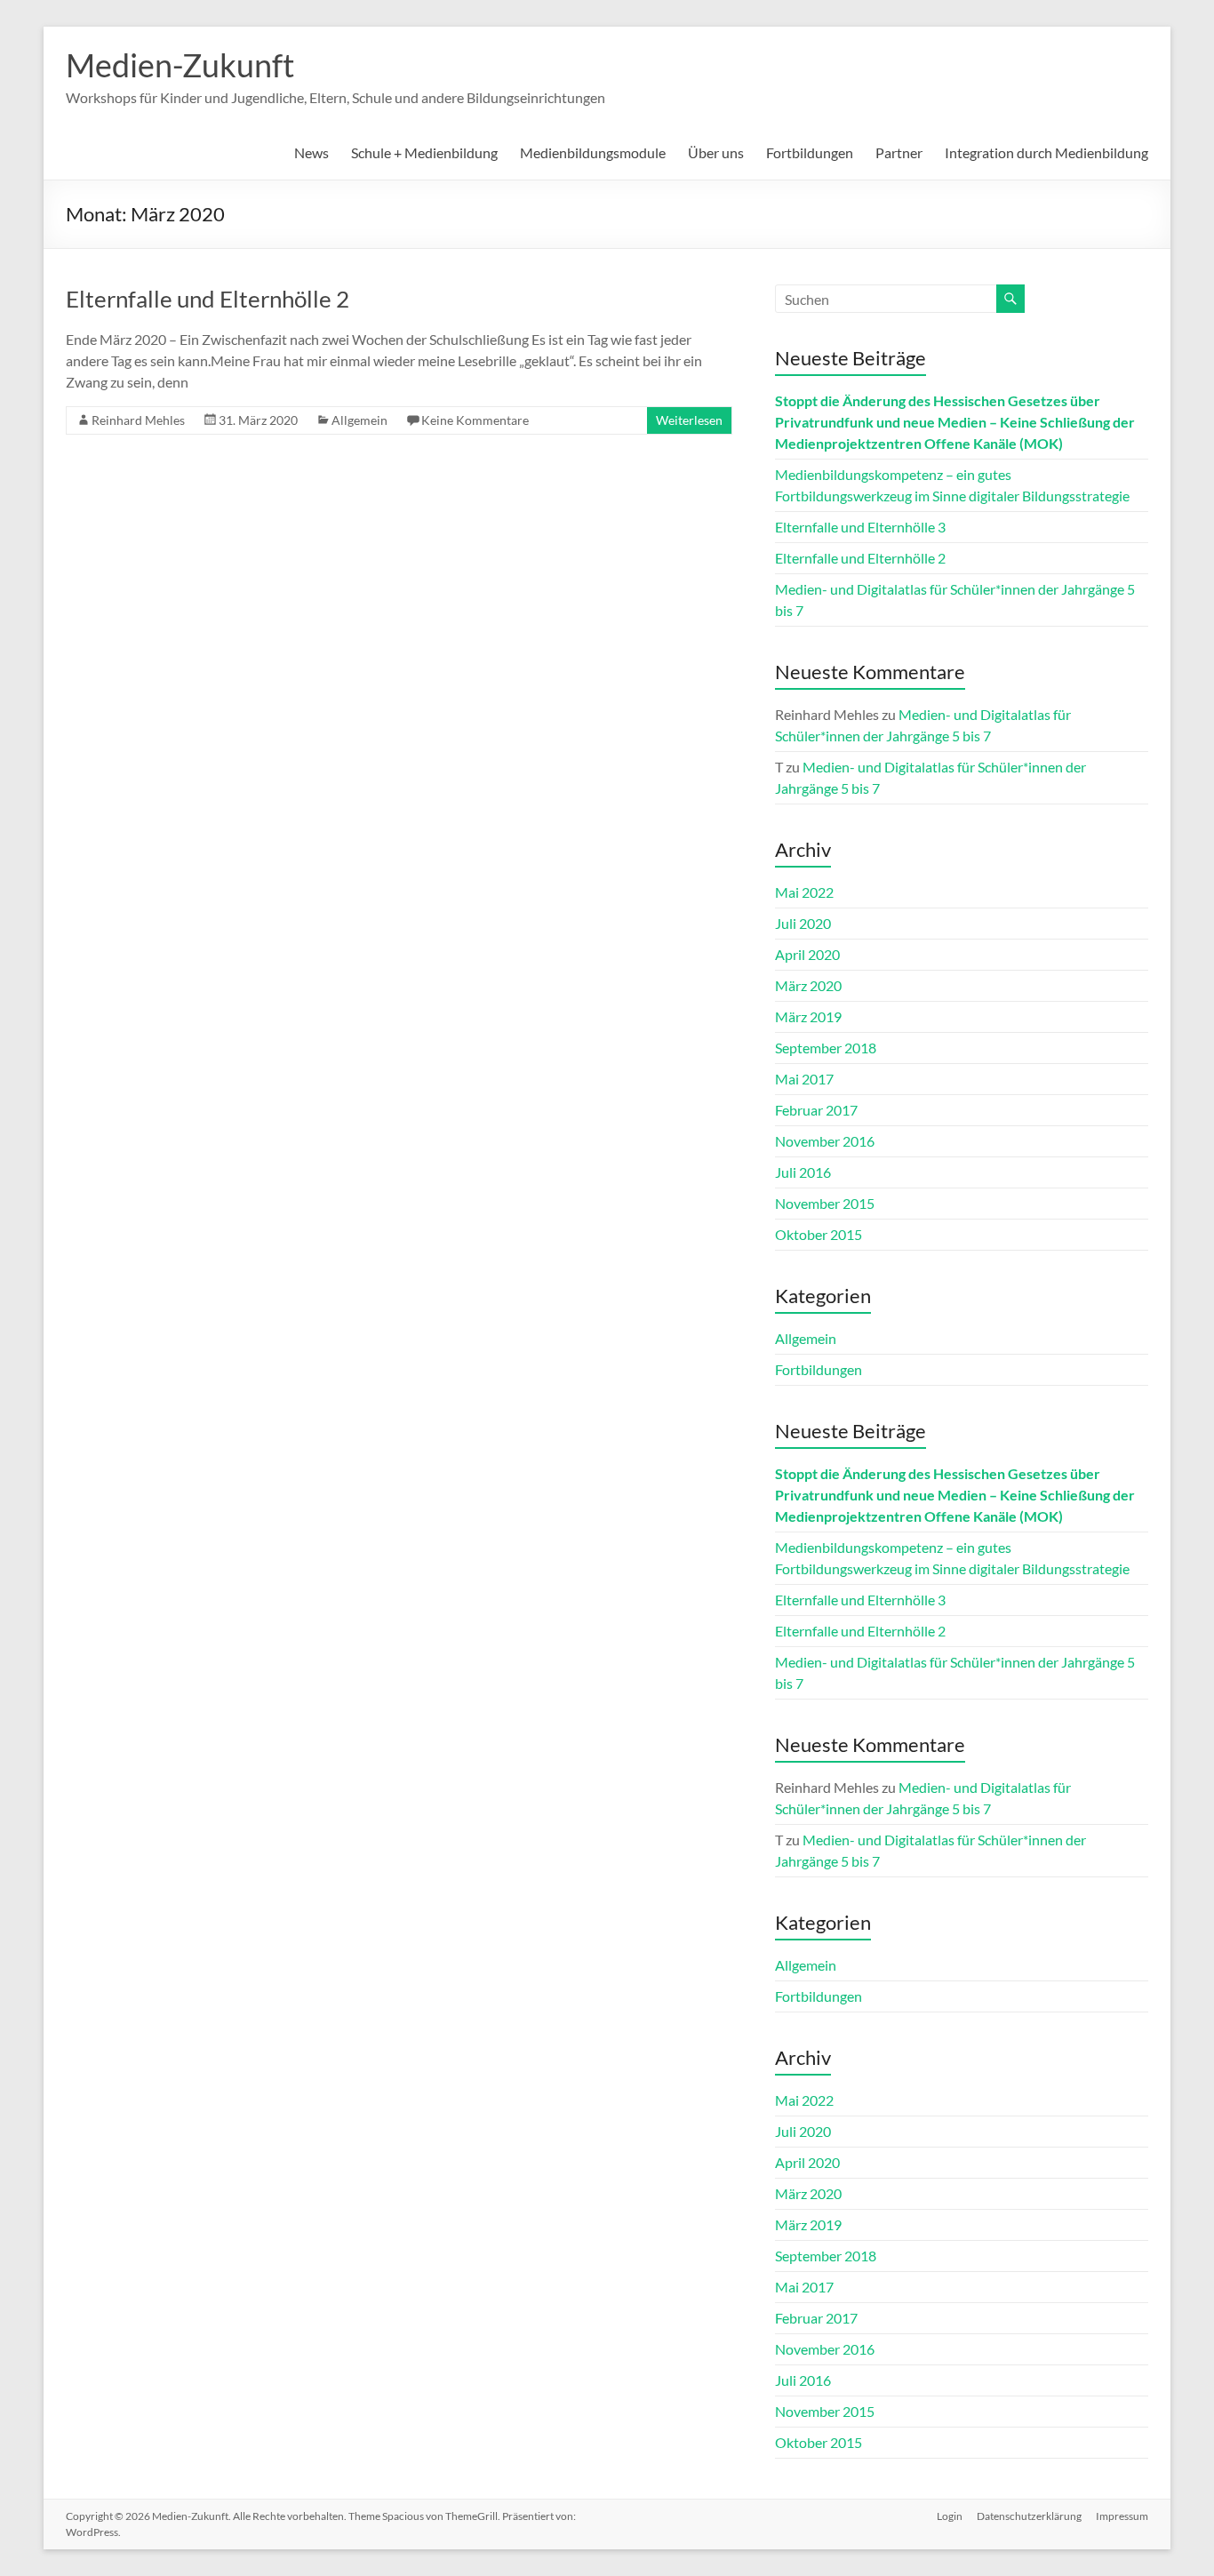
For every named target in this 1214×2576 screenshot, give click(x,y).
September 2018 (826, 1048)
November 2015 (825, 1203)
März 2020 (808, 985)
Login (950, 2516)
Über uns (716, 152)
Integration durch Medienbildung (1046, 152)
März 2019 (808, 1016)
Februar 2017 (816, 1110)
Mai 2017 (804, 1079)
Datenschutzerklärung (1029, 2516)
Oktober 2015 (819, 1234)
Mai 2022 (804, 892)
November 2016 (825, 1141)
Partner (899, 152)
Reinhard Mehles (138, 420)
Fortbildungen (810, 152)
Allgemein (359, 420)
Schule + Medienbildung (424, 152)
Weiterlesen (689, 420)
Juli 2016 (803, 1172)
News (311, 152)
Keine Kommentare (475, 420)
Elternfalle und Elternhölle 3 (860, 527)
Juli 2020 (803, 923)
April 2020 (807, 954)
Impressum (1122, 2516)
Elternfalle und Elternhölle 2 (208, 299)
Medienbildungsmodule (593, 152)
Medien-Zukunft (180, 65)
